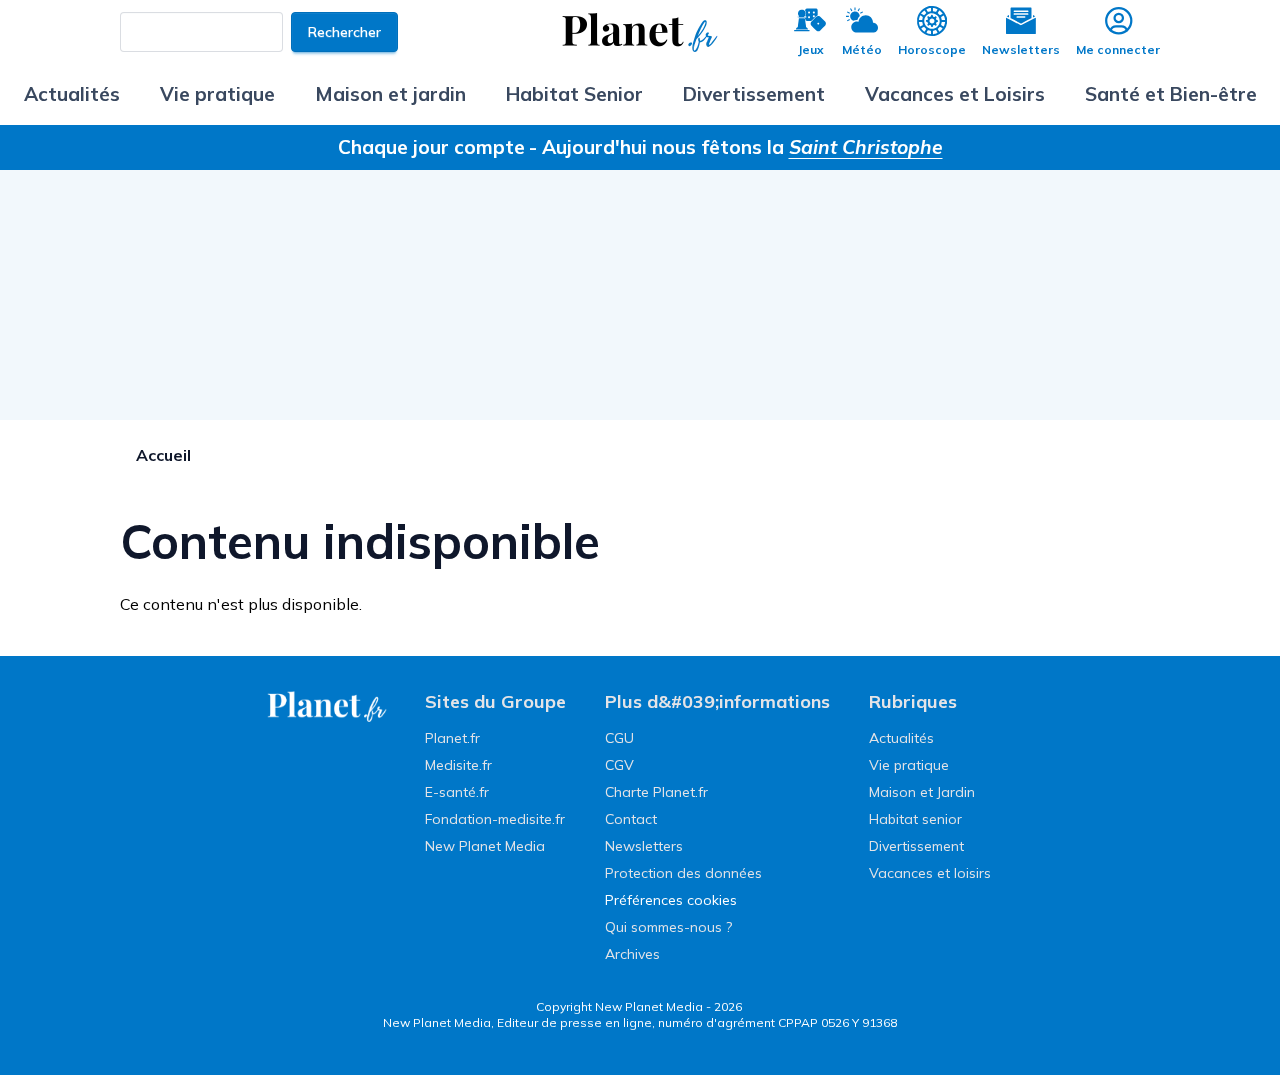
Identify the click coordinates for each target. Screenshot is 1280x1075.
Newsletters (1021, 49)
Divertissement (754, 94)
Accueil (163, 455)
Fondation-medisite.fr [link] (495, 819)
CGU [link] (619, 738)
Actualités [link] (901, 738)
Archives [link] (632, 954)
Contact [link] (631, 819)
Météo (862, 49)
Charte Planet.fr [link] (656, 792)
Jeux (810, 49)
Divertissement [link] (916, 846)
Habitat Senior (574, 94)
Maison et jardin (390, 94)
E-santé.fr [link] (457, 792)
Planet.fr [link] (452, 738)
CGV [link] (619, 765)
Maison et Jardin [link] (922, 792)
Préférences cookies (671, 900)
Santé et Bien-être (1171, 94)
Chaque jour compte (431, 147)
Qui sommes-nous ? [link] (668, 927)
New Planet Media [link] (485, 846)
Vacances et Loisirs (955, 94)
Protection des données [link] (683, 873)
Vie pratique (217, 94)
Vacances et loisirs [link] (930, 873)
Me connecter (1118, 49)
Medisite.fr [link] (458, 765)
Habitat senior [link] (915, 819)
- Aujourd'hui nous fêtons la (736, 147)
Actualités (72, 94)
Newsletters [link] (644, 846)
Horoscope (932, 49)
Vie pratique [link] (909, 765)
